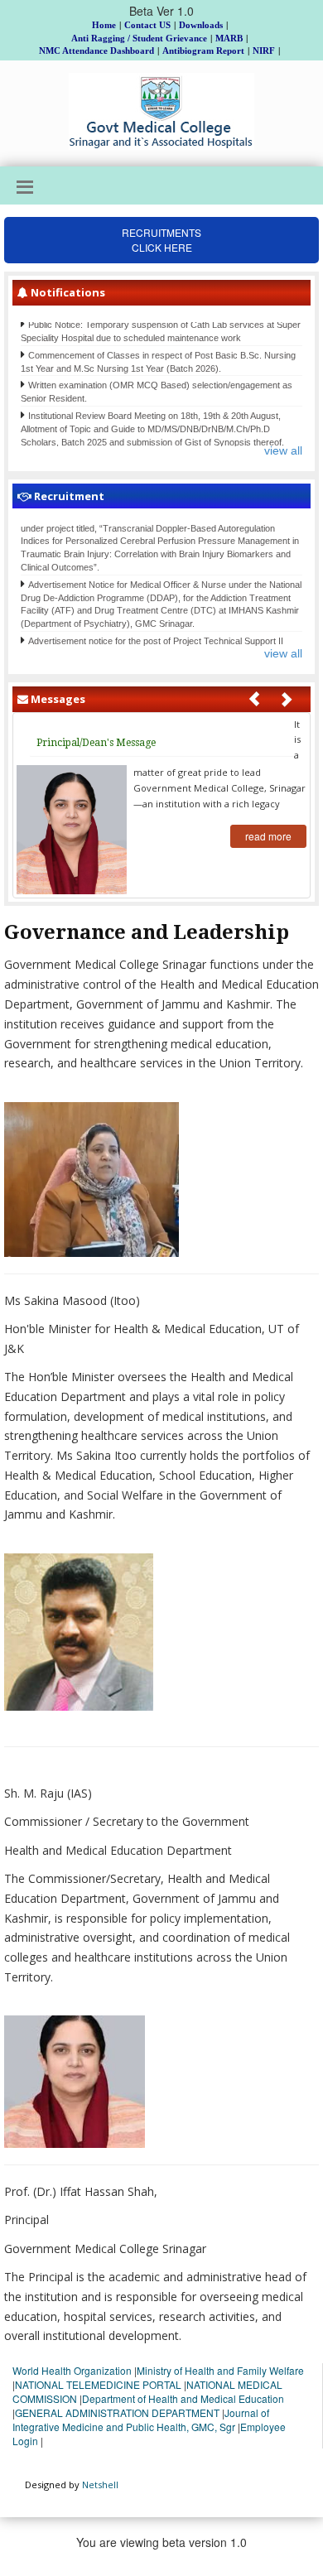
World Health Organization (72, 2370)
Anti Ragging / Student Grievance (139, 38)
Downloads (201, 25)
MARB (229, 38)
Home (104, 25)
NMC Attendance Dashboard (96, 51)
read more (268, 836)
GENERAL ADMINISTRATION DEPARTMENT (117, 2412)
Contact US (147, 25)
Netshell (100, 2485)
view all (283, 450)
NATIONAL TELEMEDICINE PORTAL (98, 2384)
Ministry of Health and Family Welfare (220, 2370)
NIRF (264, 51)
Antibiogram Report (203, 51)
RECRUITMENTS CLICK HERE (161, 240)
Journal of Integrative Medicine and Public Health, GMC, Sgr (141, 2420)
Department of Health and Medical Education (183, 2398)
